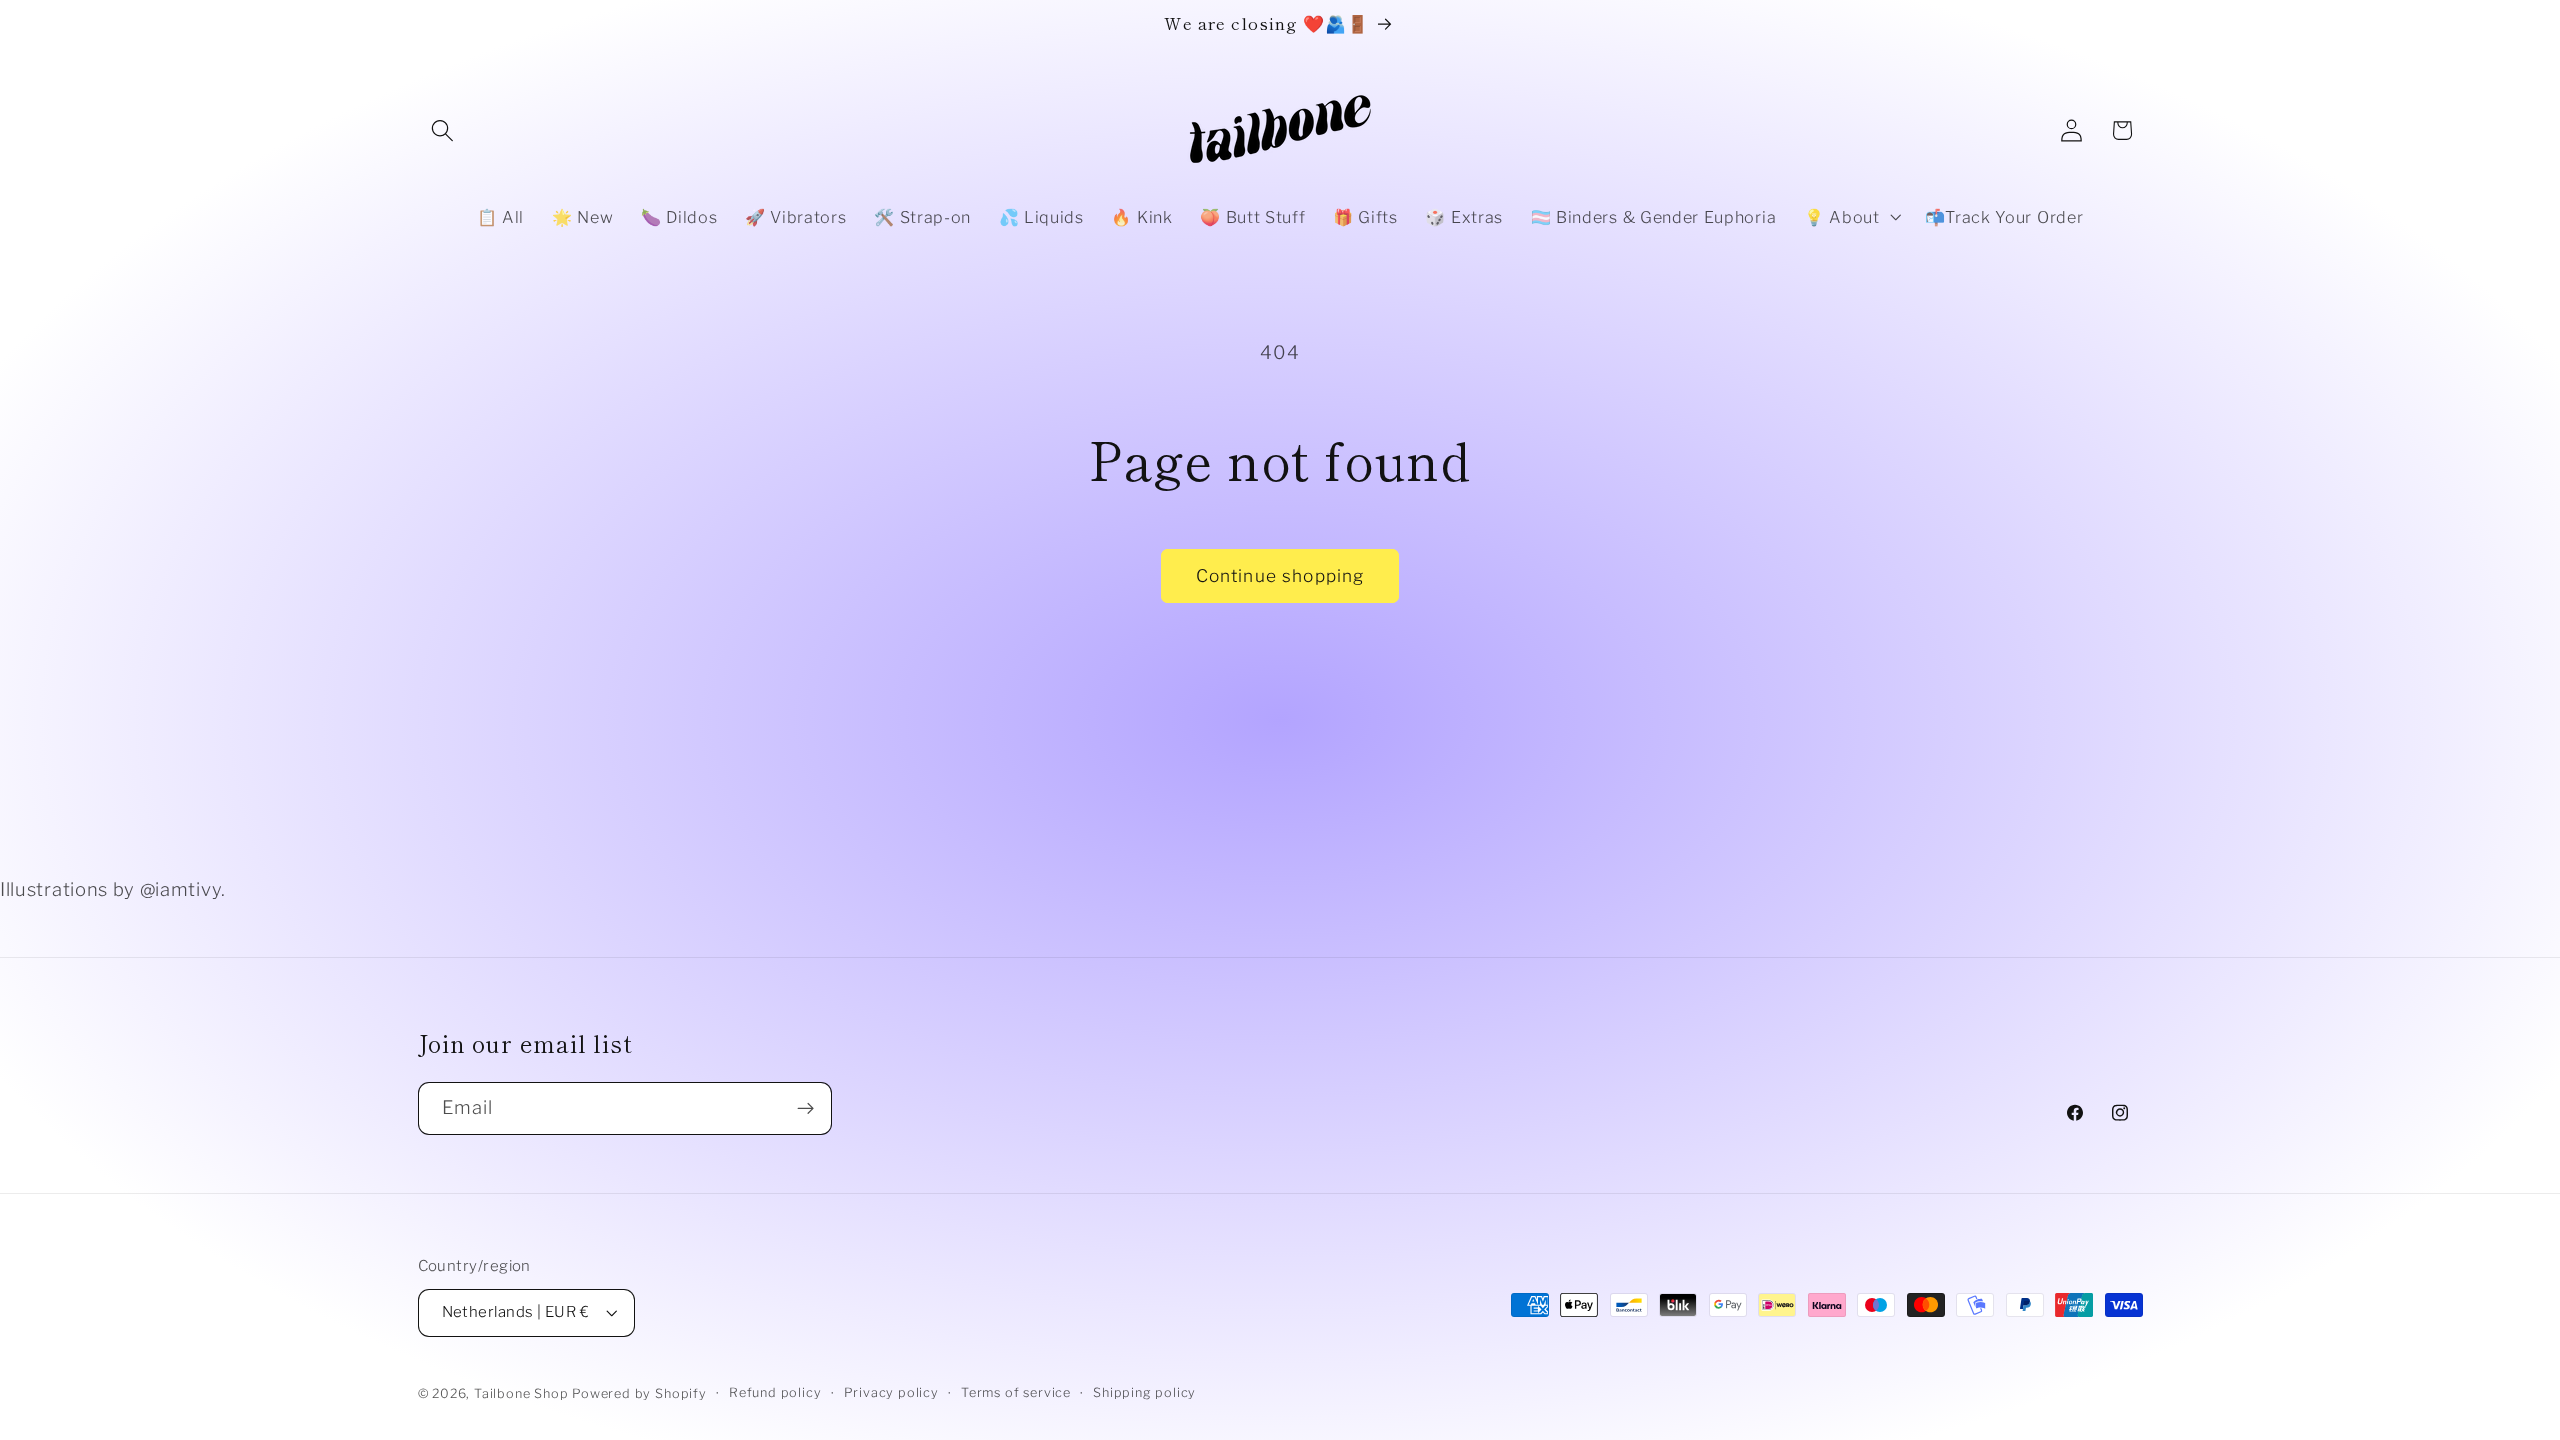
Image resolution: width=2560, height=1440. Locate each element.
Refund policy (775, 1392)
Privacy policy (891, 1392)
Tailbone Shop (521, 1393)
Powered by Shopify (639, 1393)
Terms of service (1016, 1392)
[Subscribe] (805, 1109)
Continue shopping (1280, 575)
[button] (443, 130)
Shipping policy (1144, 1392)
